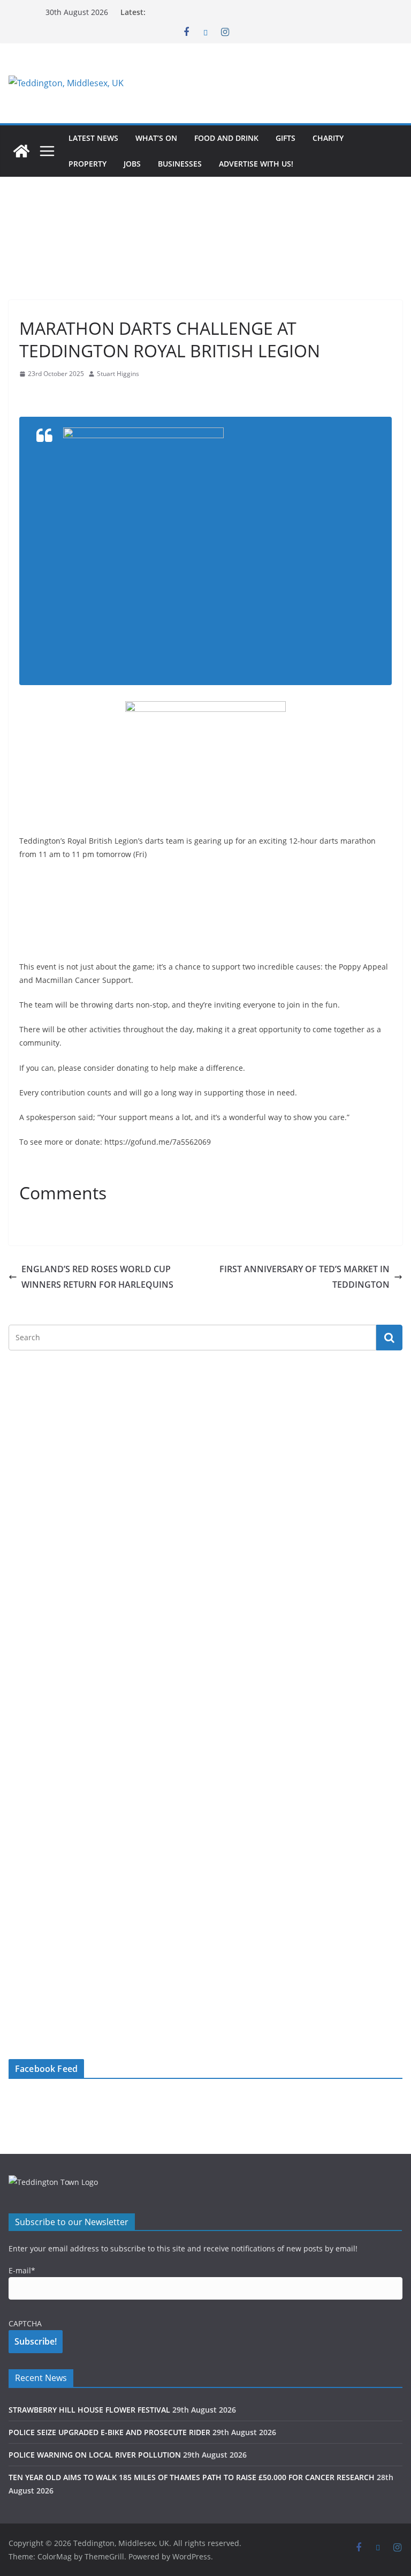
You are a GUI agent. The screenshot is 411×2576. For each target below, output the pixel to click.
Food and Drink (226, 138)
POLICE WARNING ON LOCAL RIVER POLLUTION (95, 2455)
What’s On (156, 138)
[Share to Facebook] (28, 395)
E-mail (22, 2270)
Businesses (180, 164)
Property (87, 164)
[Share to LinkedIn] (66, 395)
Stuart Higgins (118, 374)
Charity (328, 138)
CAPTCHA (25, 2323)
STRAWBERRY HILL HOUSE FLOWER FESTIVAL (89, 2410)
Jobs (132, 164)
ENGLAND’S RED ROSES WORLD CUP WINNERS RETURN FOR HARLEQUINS (97, 1277)
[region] (270, 83)
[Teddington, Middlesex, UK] (21, 151)
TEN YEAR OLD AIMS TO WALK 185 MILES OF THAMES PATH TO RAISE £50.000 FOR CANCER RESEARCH (192, 2477)
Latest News (93, 138)
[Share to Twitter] (47, 395)
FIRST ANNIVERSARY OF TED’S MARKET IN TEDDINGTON (305, 1277)
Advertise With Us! (256, 164)
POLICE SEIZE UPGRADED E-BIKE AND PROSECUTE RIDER (109, 2432)
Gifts (286, 138)
